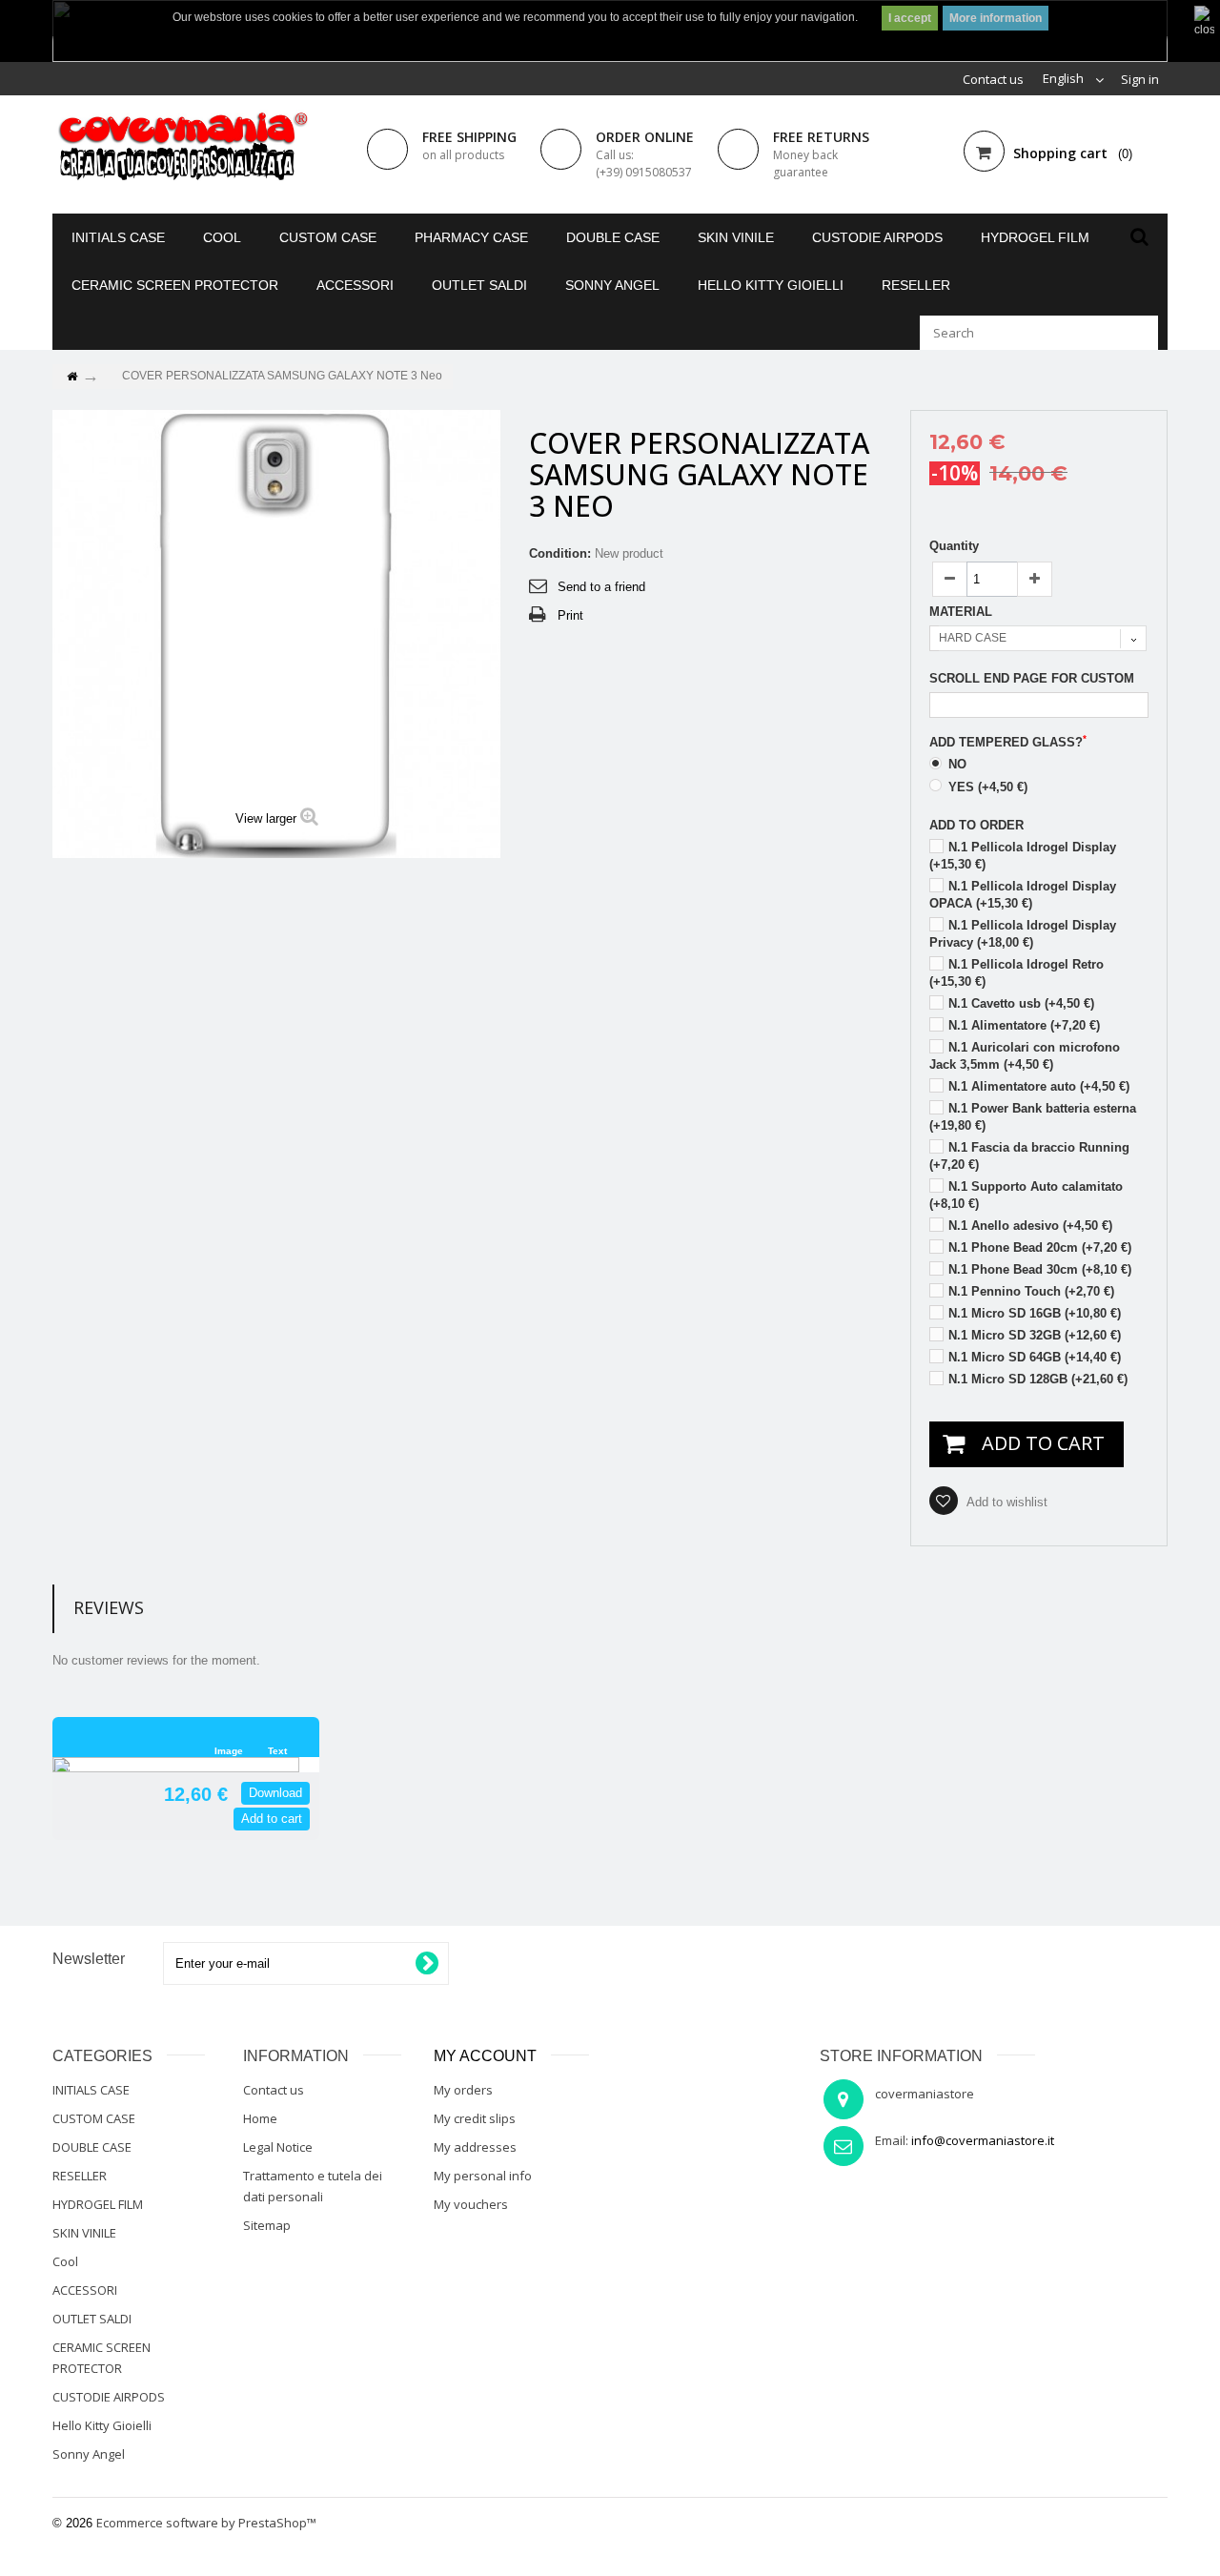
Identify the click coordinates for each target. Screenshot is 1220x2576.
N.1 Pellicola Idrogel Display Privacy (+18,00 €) (1023, 934)
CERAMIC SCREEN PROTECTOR (175, 285)
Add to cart (272, 1819)
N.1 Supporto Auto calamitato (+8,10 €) (1026, 1195)
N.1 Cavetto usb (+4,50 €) (1021, 1003)
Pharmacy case (471, 237)
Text (277, 1751)
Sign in (1140, 79)
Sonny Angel (612, 285)
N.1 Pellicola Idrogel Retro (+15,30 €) (1017, 973)
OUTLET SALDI (479, 285)
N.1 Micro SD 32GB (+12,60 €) (1035, 1335)
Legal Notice (278, 2147)
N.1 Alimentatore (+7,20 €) (1024, 1025)
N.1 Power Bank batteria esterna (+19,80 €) (1033, 1117)
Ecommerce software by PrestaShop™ (206, 2523)
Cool (222, 237)
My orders (463, 2090)
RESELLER (916, 285)
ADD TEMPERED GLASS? (1008, 742)
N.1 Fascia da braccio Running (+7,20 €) (1029, 1156)
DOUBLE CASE (613, 237)
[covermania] (181, 148)
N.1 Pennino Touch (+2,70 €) (1031, 1291)
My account (485, 2056)
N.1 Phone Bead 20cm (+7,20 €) (1040, 1247)
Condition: (560, 553)
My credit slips (475, 2118)
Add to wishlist (1006, 1502)
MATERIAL (963, 612)
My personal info (483, 2176)
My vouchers (471, 2204)
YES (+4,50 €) (986, 787)
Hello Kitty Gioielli (771, 285)
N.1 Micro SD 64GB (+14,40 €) (1035, 1357)
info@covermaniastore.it (983, 2140)
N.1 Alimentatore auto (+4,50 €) (1039, 1086)
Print (570, 615)
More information (996, 18)
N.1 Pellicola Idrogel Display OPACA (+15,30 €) (1023, 895)
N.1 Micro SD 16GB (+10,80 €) (1035, 1313)
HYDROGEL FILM (1035, 237)
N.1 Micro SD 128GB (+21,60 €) (1038, 1379)
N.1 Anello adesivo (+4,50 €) (1030, 1226)
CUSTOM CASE (328, 237)
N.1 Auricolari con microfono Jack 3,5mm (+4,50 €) (1025, 1056)
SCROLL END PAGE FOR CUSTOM (1032, 678)
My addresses (475, 2147)
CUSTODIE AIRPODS (877, 237)
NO (956, 764)
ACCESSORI (355, 285)
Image (229, 1751)
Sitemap (267, 2225)
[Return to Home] (71, 377)
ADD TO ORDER (976, 825)
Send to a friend (601, 587)
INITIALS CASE (118, 237)
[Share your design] (73, 1794)
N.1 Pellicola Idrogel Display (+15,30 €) (1023, 856)
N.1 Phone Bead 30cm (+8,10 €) (1040, 1269)
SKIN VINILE (736, 237)
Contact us (993, 79)
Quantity (954, 546)
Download (275, 1793)
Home (260, 2118)
